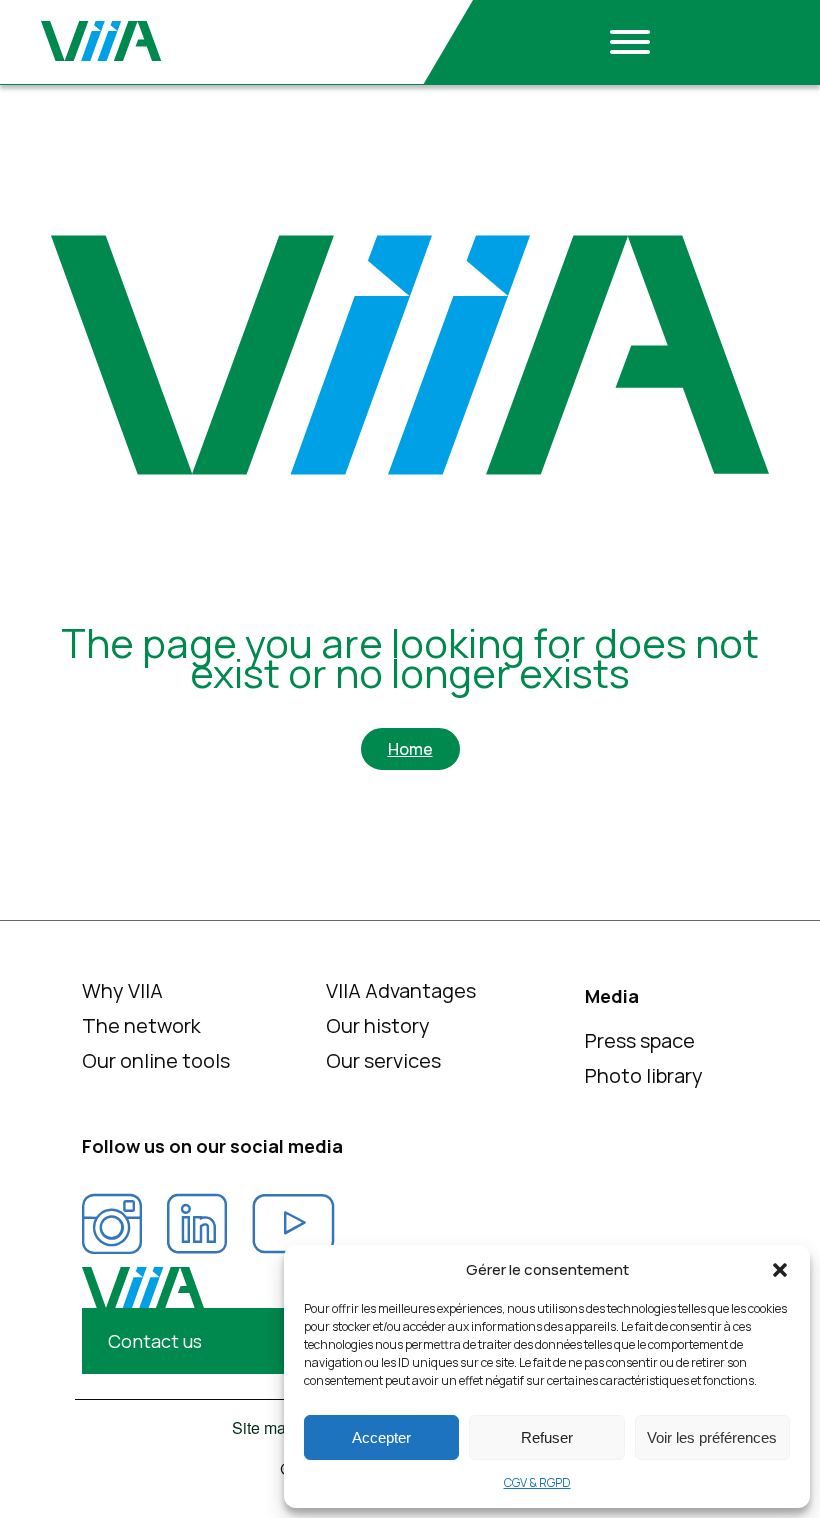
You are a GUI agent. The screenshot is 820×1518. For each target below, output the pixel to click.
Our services (383, 1060)
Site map (263, 1428)
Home (410, 749)
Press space (640, 1040)
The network (141, 1025)
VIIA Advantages (401, 990)
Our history (378, 1025)
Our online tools (156, 1060)
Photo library (644, 1075)
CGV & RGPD (537, 1482)
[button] (780, 1270)
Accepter (381, 1437)
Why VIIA (122, 990)
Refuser (547, 1437)
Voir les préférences (712, 1437)
